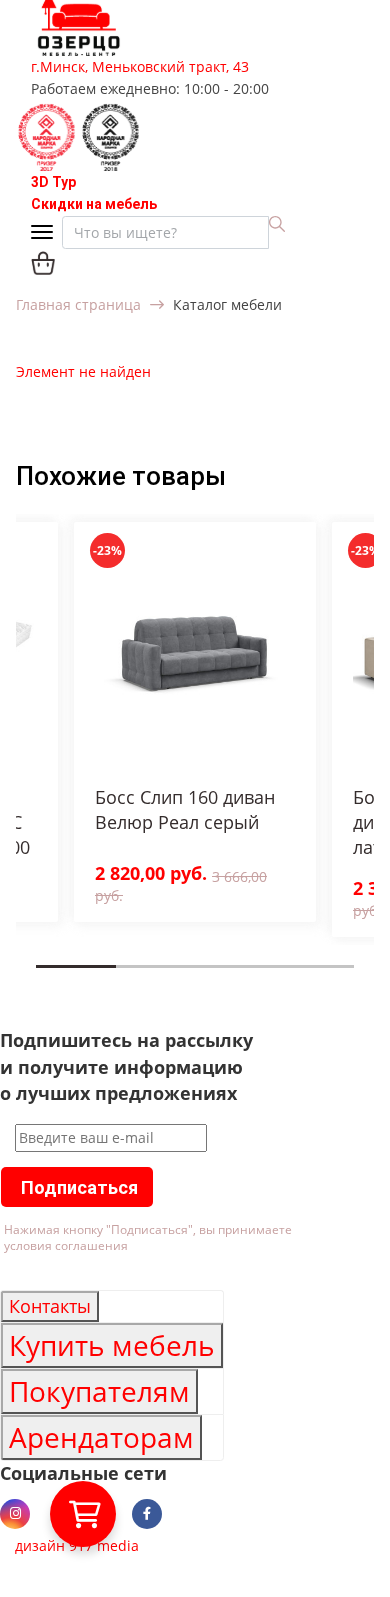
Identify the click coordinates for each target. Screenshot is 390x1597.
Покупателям (99, 1391)
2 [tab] (122, 981)
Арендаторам (101, 1437)
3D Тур (53, 182)
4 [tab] (281, 981)
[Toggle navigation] (46, 233)
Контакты (50, 1306)
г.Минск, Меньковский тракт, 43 (140, 66)
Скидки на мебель (94, 204)
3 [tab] (201, 981)
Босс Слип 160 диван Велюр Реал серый (185, 809)
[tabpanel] (195, 722)
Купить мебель (112, 1345)
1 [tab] (42, 981)
